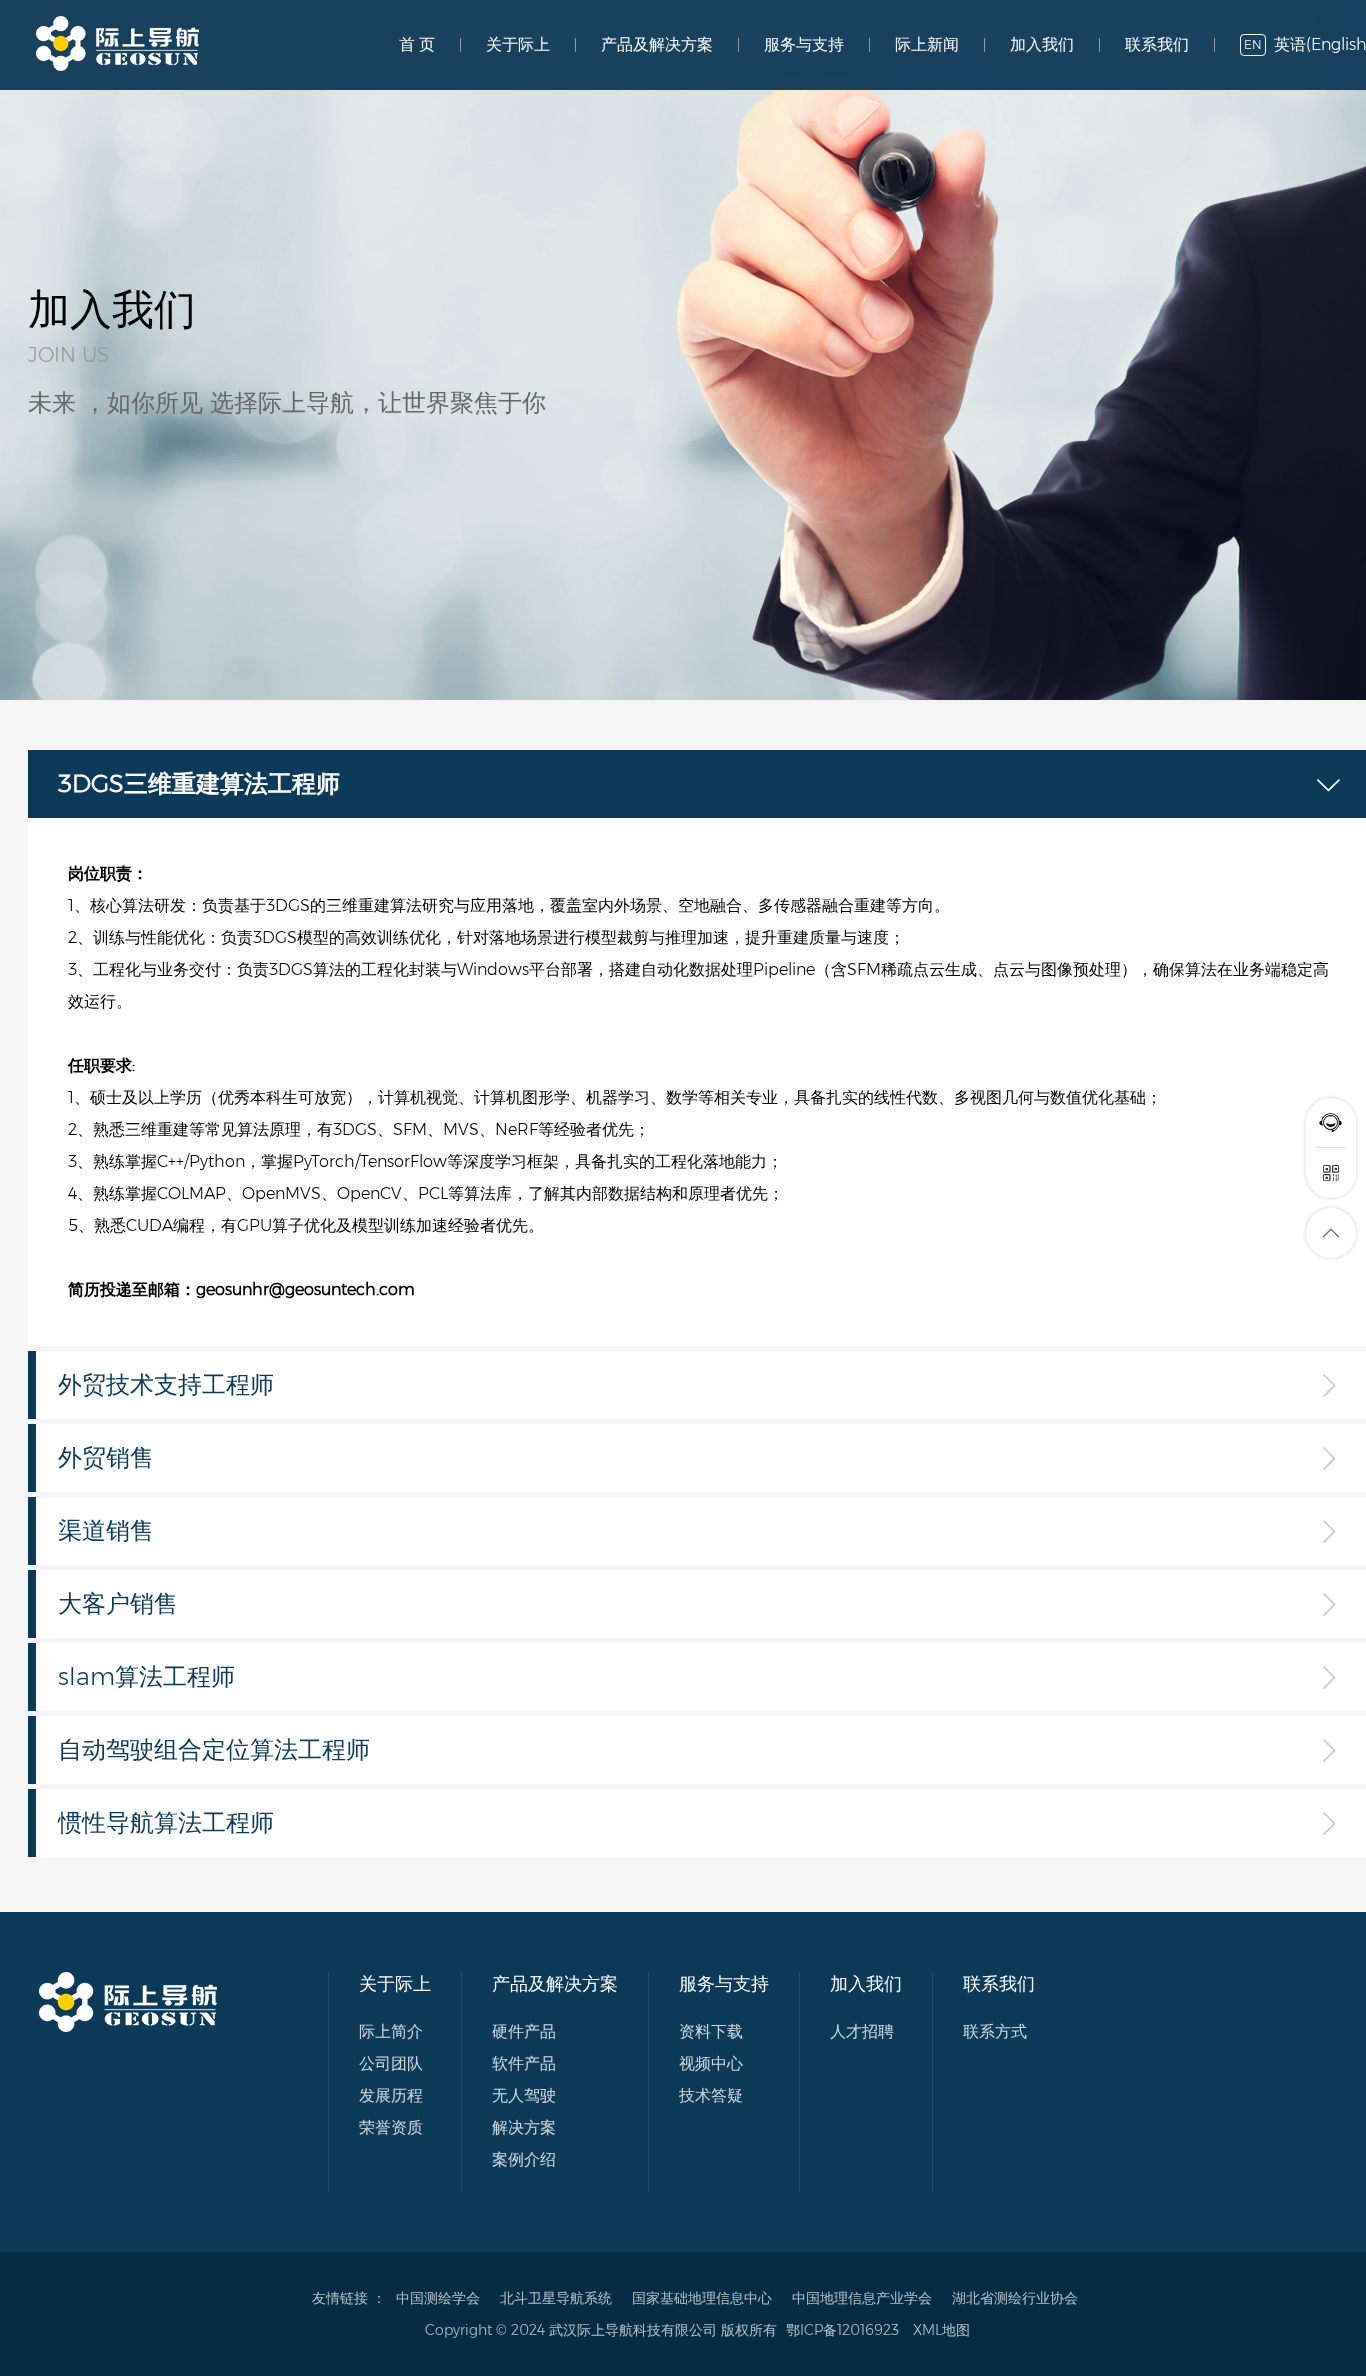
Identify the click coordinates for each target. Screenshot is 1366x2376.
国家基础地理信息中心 (702, 2298)
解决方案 (524, 2127)
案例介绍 (524, 2159)
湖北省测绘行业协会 (1015, 2298)
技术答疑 (711, 2095)
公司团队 (391, 2063)
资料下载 (711, 2031)
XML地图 (941, 2330)
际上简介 (391, 2031)
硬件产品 (524, 2031)
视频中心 (711, 2063)
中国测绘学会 (438, 2298)
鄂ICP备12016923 (842, 2330)
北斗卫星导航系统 (556, 2298)
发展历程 (391, 2095)
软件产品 (524, 2063)
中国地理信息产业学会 (862, 2298)
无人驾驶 (524, 2095)
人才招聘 (862, 2031)
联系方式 (995, 2031)
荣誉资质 (391, 2127)
